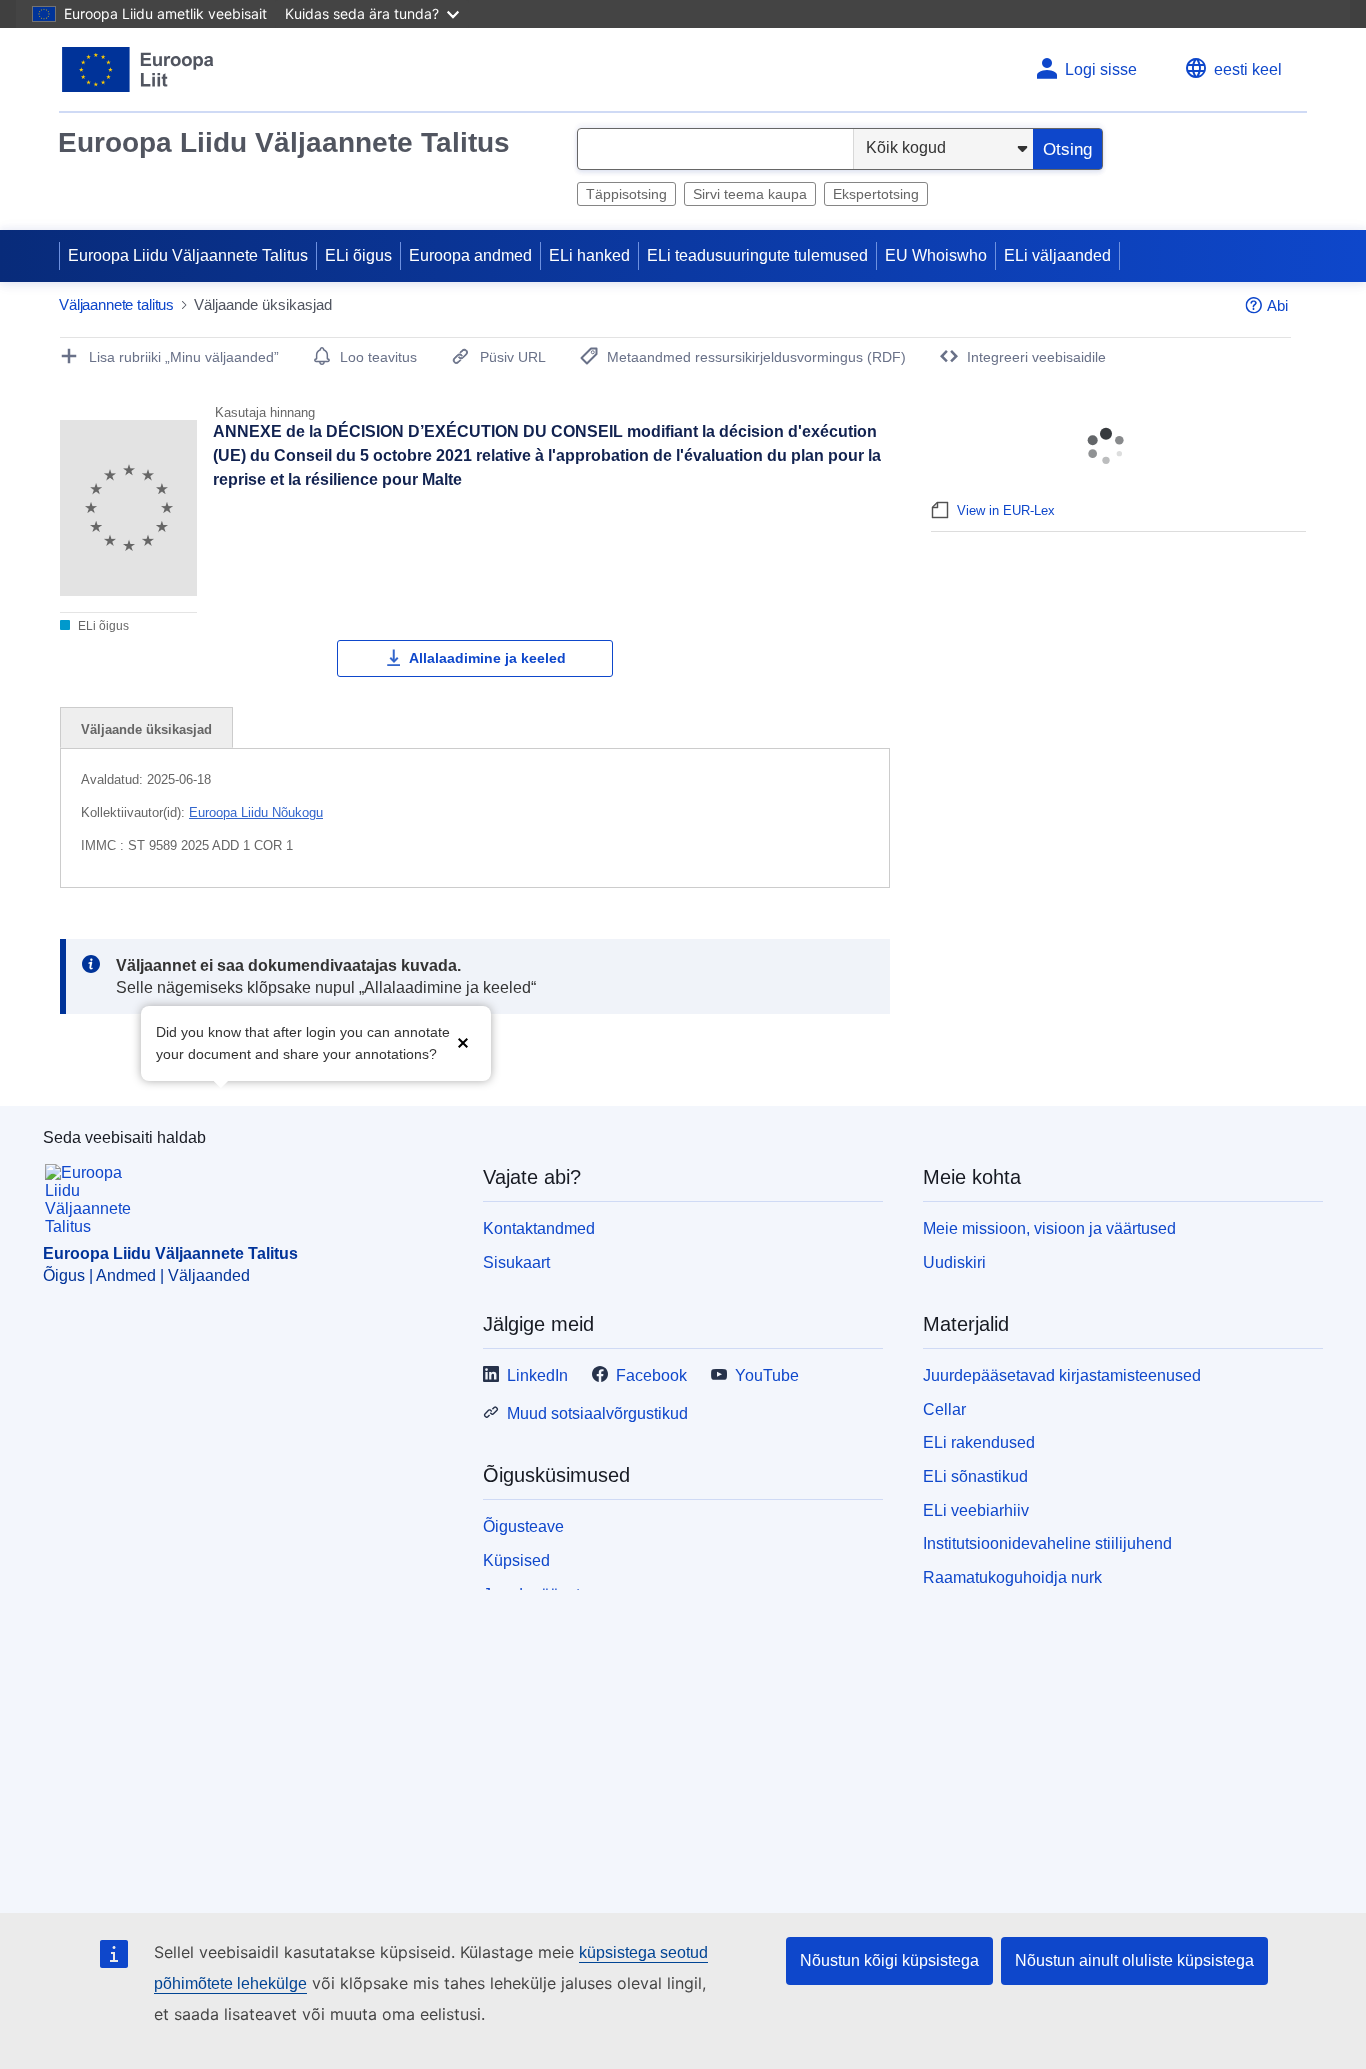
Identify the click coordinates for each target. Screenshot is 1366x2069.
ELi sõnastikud (975, 1476)
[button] (463, 1041)
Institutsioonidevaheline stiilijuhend (1047, 1543)
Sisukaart (516, 1262)
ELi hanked (589, 255)
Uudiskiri (954, 1262)
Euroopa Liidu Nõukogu (256, 812)
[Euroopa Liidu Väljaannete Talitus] (138, 69)
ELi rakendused (979, 1442)
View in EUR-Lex (1006, 510)
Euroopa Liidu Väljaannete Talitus (284, 142)
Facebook (651, 1375)
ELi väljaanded (1057, 255)
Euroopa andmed (470, 255)
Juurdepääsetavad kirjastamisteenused (1062, 1375)
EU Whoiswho (936, 255)
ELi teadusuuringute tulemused (757, 255)
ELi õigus (358, 255)
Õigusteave (523, 1526)
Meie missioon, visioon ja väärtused (1049, 1228)
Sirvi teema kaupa (750, 194)
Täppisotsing (626, 194)
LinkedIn (537, 1375)
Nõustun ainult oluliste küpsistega (1134, 1960)
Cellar (944, 1409)
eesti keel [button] (1248, 69)
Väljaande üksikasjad (146, 729)
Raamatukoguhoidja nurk (1012, 1577)
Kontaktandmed (539, 1228)
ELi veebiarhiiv (976, 1510)
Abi (1277, 305)
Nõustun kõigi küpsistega (889, 1960)
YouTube (767, 1375)
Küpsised (516, 1560)
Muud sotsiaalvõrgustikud (597, 1413)
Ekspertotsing (876, 194)
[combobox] (715, 149)
